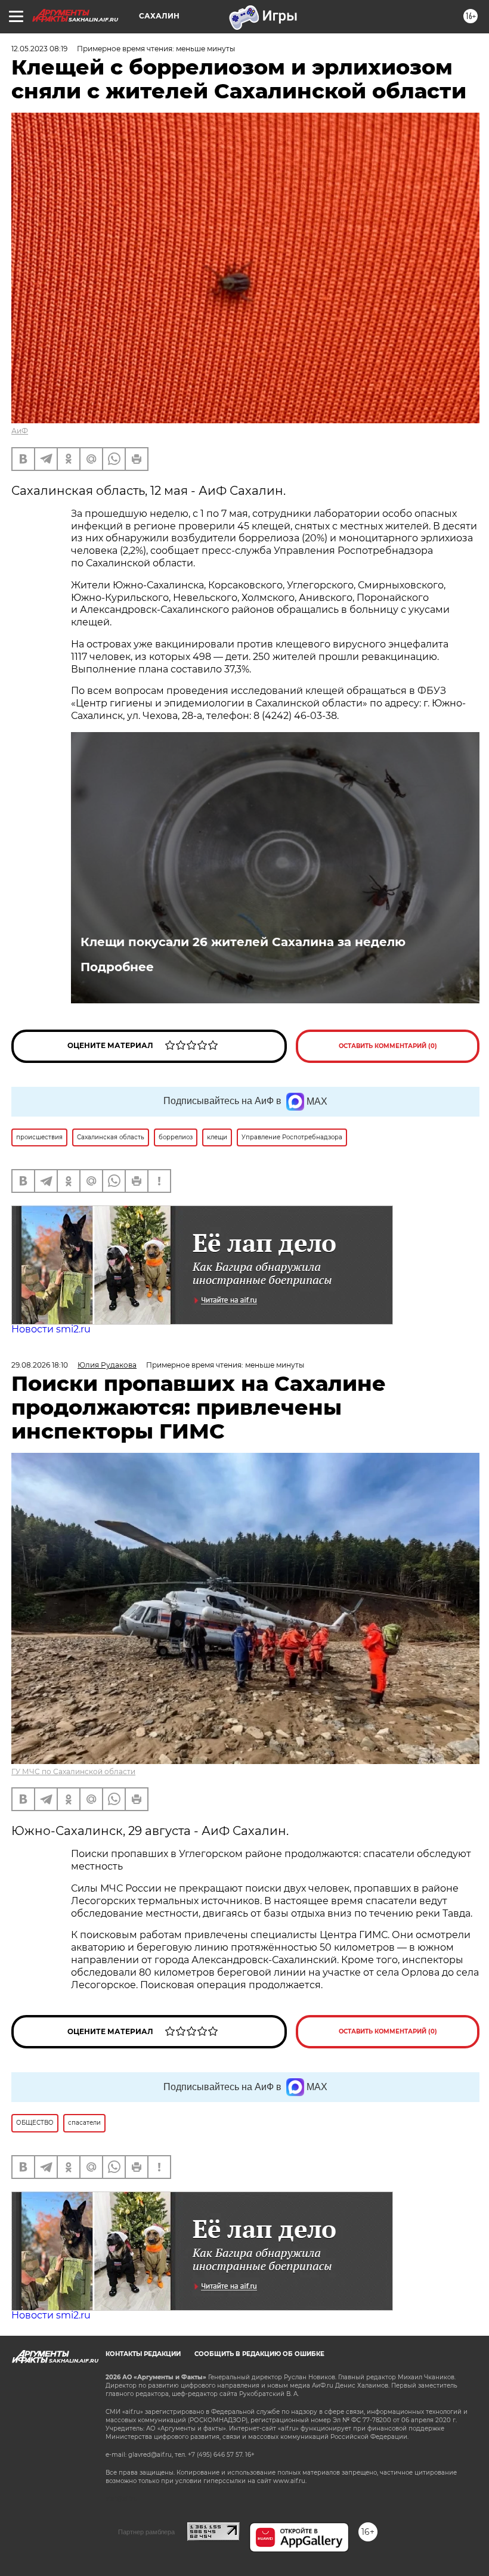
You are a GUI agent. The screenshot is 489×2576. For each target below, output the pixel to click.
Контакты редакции (143, 2354)
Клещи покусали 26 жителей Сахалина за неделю (243, 942)
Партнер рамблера (146, 2532)
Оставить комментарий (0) (388, 1046)
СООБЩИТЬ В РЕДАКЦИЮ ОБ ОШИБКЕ (259, 2354)
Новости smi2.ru (51, 1329)
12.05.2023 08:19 (39, 49)
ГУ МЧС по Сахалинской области (73, 1771)
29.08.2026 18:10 (40, 1365)
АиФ (20, 431)
